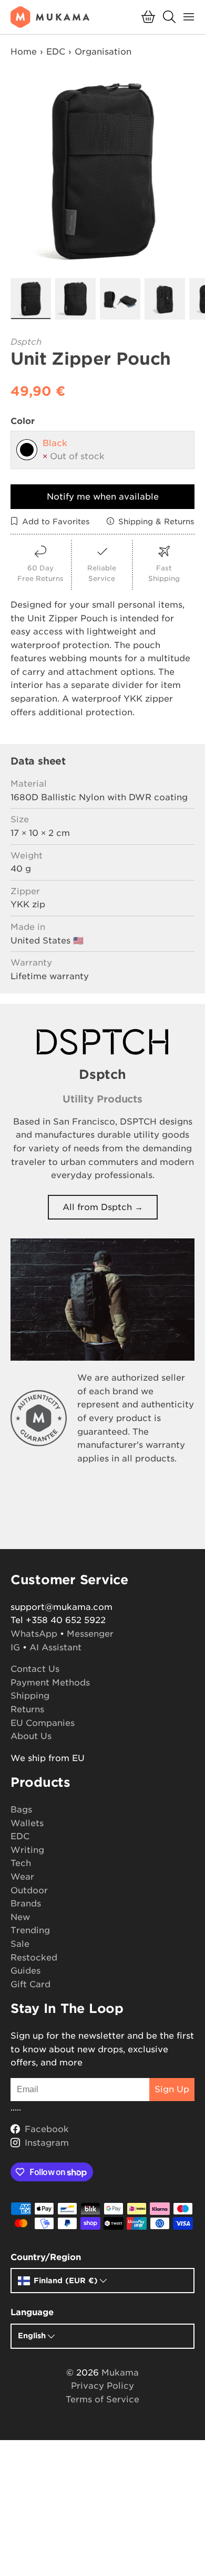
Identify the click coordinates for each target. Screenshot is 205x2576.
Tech (21, 1863)
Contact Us (35, 1669)
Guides (25, 1971)
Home (24, 52)
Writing (27, 1850)
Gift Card (30, 1984)
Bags (21, 1810)
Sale (20, 1944)
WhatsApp (34, 1634)
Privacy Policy (102, 2386)
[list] (102, 172)
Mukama (120, 2373)
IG (15, 1647)
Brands (26, 1904)
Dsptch (26, 342)
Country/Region (46, 2257)
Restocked (34, 1958)
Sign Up (172, 2089)
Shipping (30, 1696)
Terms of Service (102, 2399)
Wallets (27, 1823)
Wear (22, 1877)
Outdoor (29, 1890)
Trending (30, 1930)
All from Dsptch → (103, 1207)
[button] (148, 17)
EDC (56, 52)
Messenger (90, 1634)
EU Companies (43, 1723)
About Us (31, 1736)
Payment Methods (50, 1683)
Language (32, 2312)
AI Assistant (55, 1647)
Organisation (103, 52)
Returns (27, 1709)
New (20, 1917)
